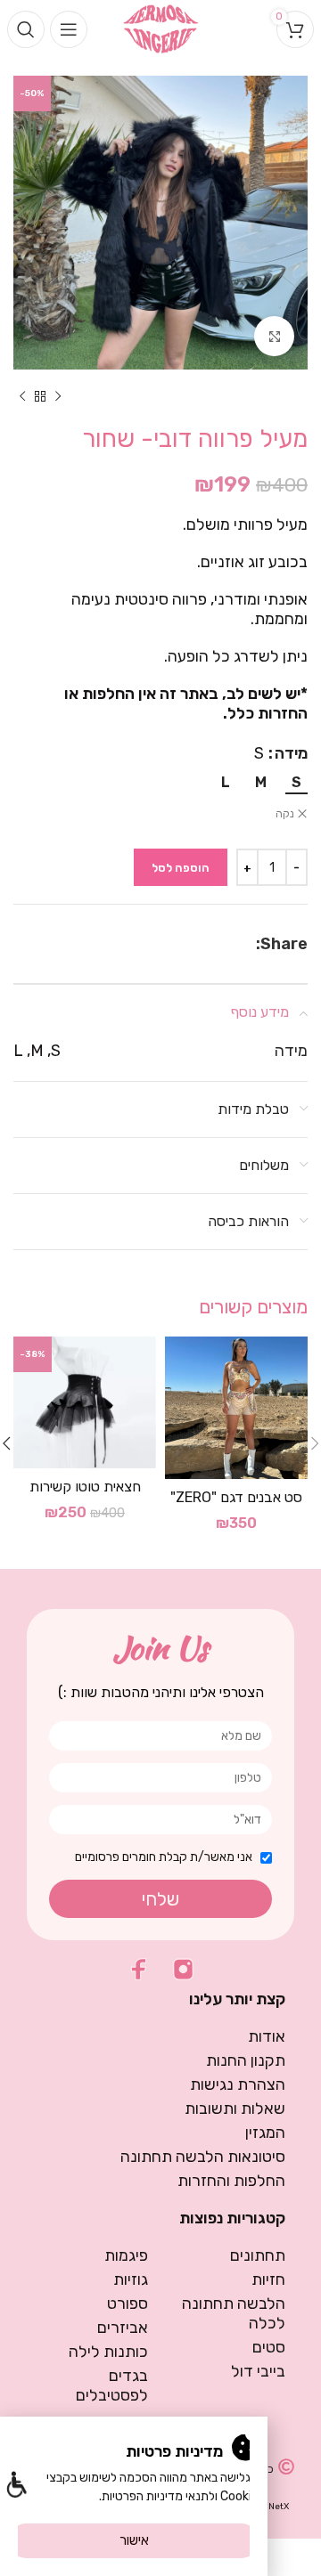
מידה (291, 753)
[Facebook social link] (247, 944)
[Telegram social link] (204, 944)
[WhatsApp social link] (226, 944)
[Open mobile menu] (69, 29)
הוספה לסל (181, 868)
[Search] (26, 29)
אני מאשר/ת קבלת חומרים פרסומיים (164, 1857)
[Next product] (22, 396)
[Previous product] (58, 396)
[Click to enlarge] (274, 336)
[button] (16, 2487)
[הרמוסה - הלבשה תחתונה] (161, 28)
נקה (285, 814)
